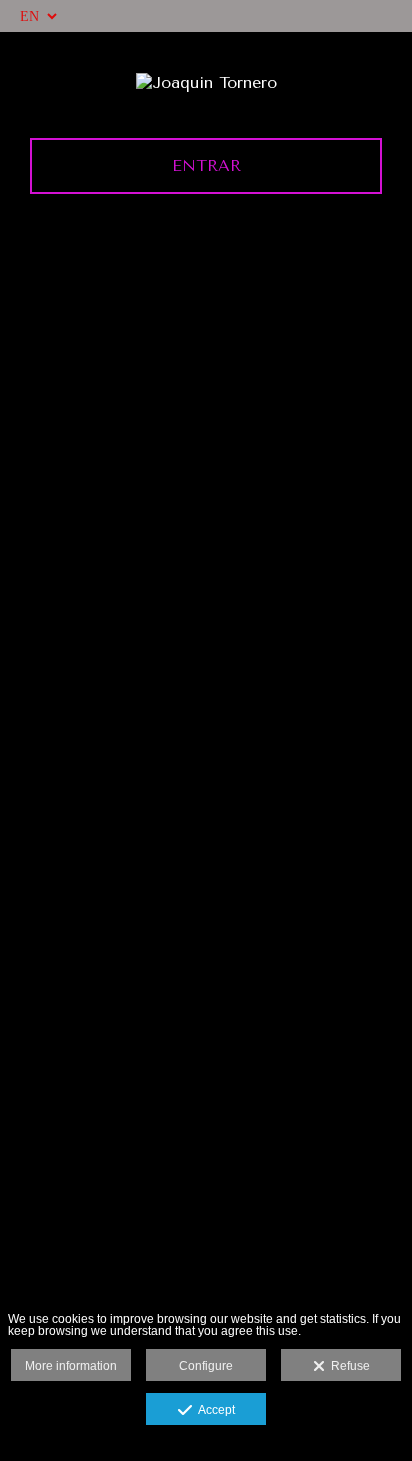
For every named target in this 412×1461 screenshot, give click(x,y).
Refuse (347, 1366)
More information (71, 1366)
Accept (213, 1410)
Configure (206, 1366)
